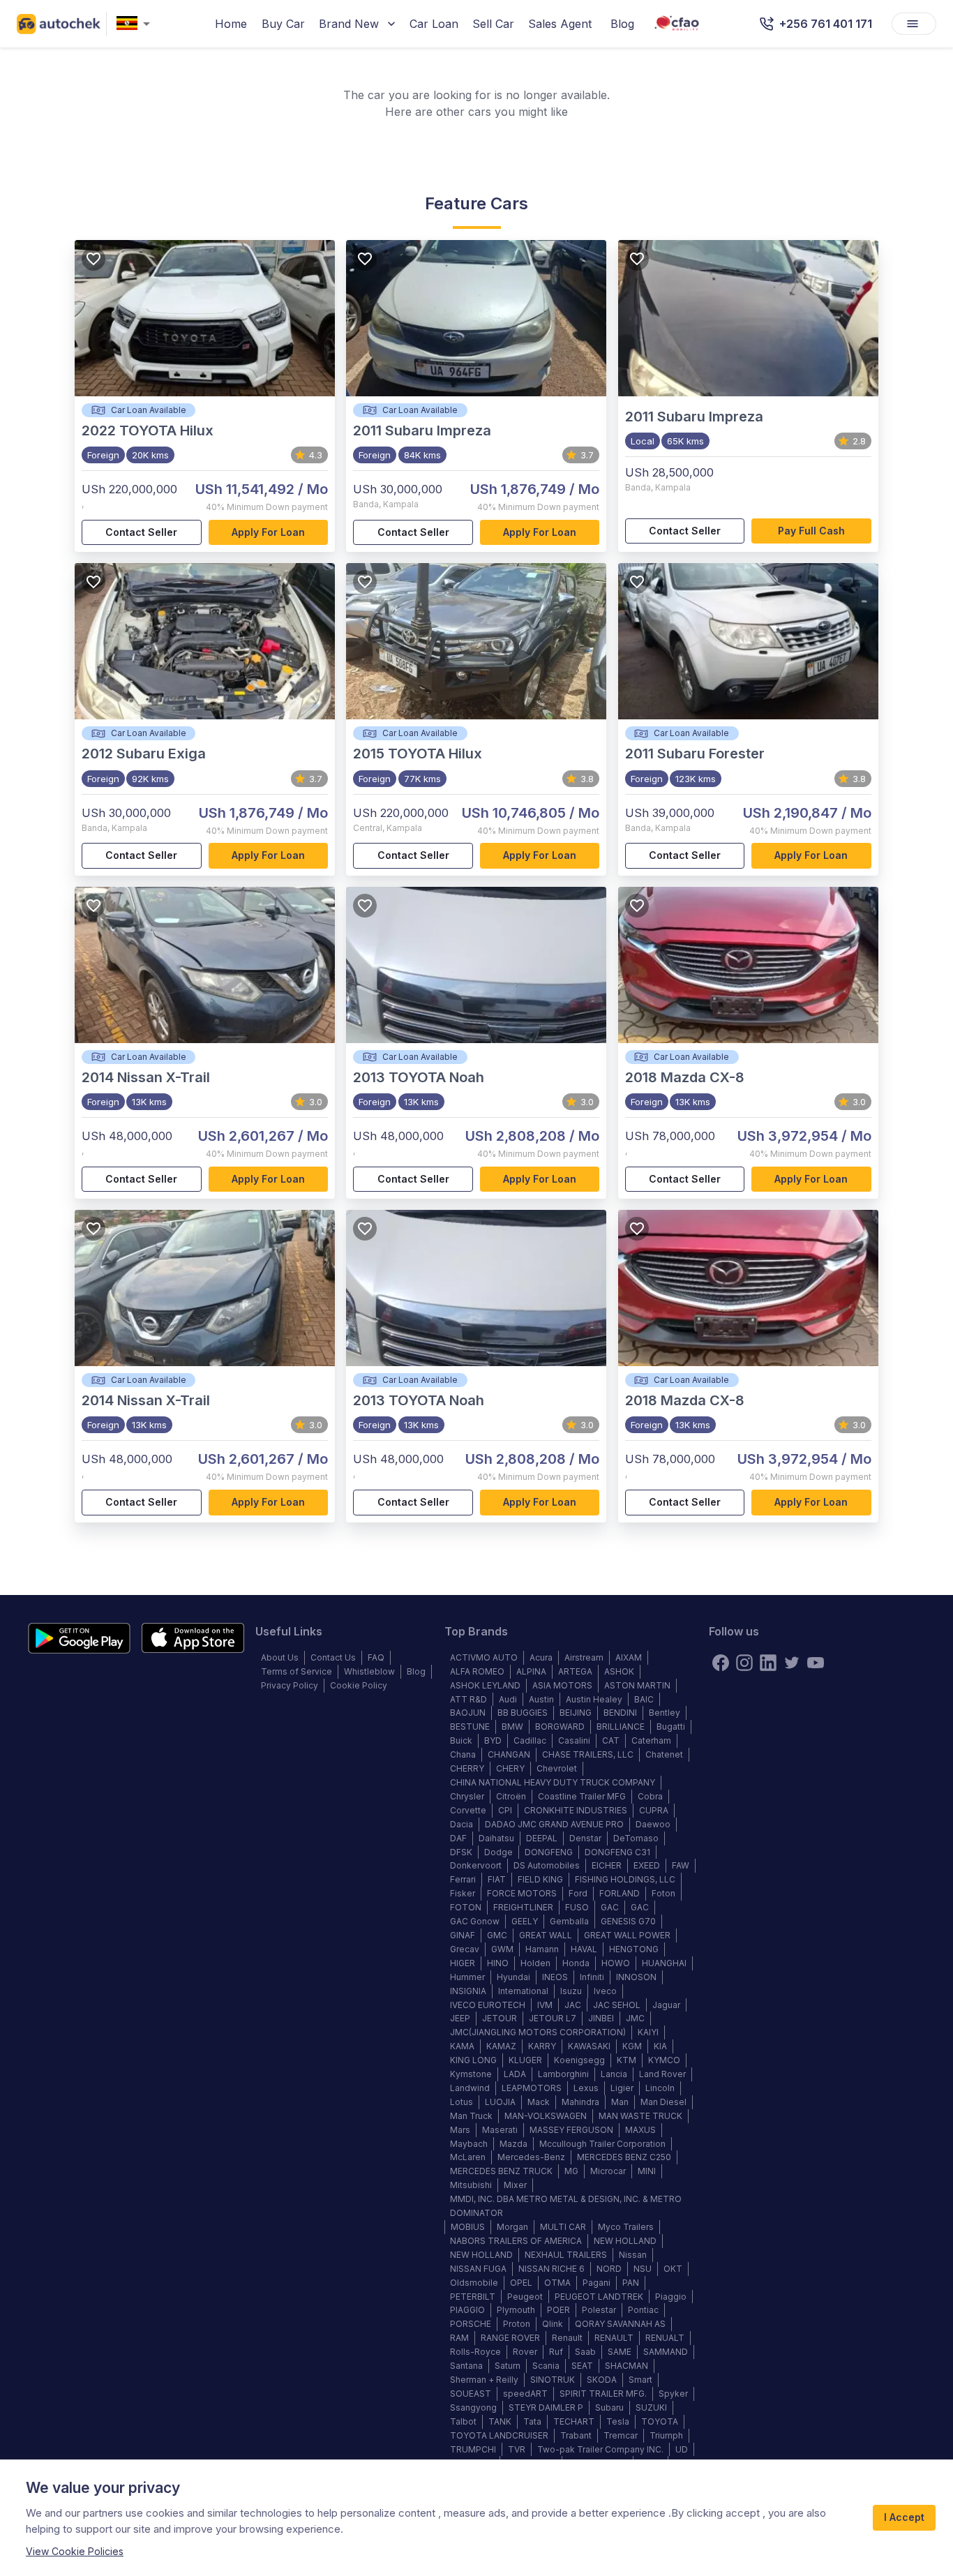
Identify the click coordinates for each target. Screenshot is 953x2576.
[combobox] (136, 24)
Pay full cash (811, 531)
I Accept (904, 2517)
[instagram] (744, 1663)
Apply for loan (268, 532)
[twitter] (792, 1663)
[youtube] (816, 1663)
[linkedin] (768, 1663)
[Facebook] (721, 1663)
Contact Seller (141, 532)
